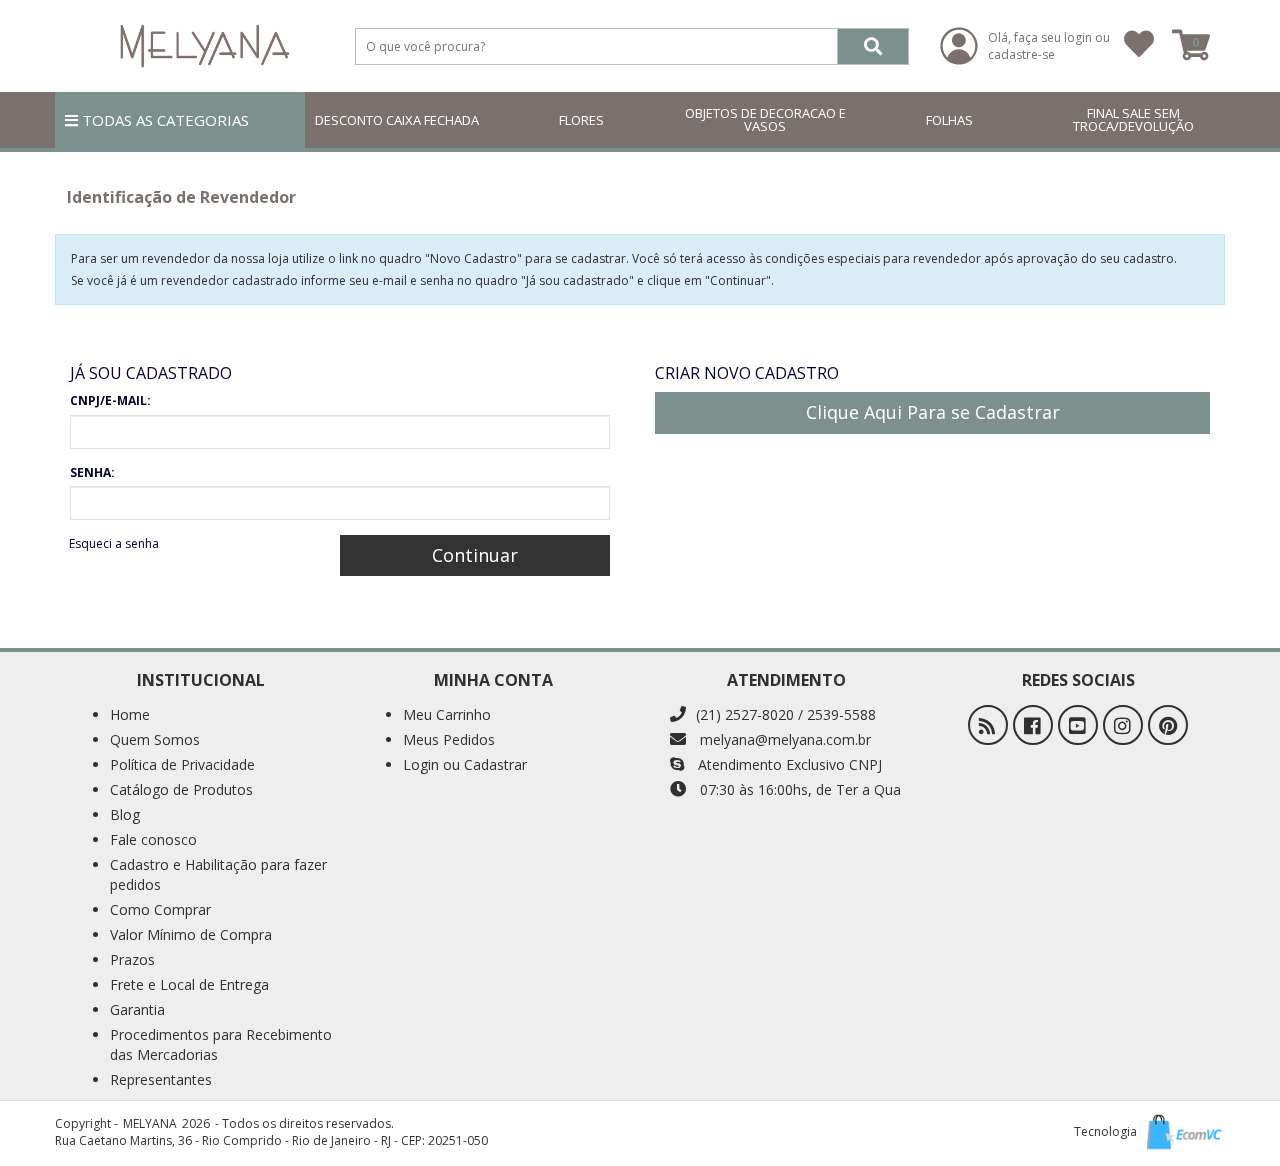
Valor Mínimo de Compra (191, 934)
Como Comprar (160, 909)
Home (130, 714)
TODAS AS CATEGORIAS (163, 120)
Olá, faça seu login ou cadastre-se (1049, 46)
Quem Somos (155, 739)
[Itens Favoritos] (1139, 46)
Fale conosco (153, 839)
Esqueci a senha (114, 543)
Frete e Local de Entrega (189, 984)
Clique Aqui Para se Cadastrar (933, 412)
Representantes (161, 1079)
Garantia (137, 1009)
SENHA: (92, 472)
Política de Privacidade (182, 764)
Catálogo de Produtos (181, 789)
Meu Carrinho (447, 714)
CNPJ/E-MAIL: (110, 400)
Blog (125, 814)
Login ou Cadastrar (465, 764)
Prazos (132, 959)
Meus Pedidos (449, 739)
